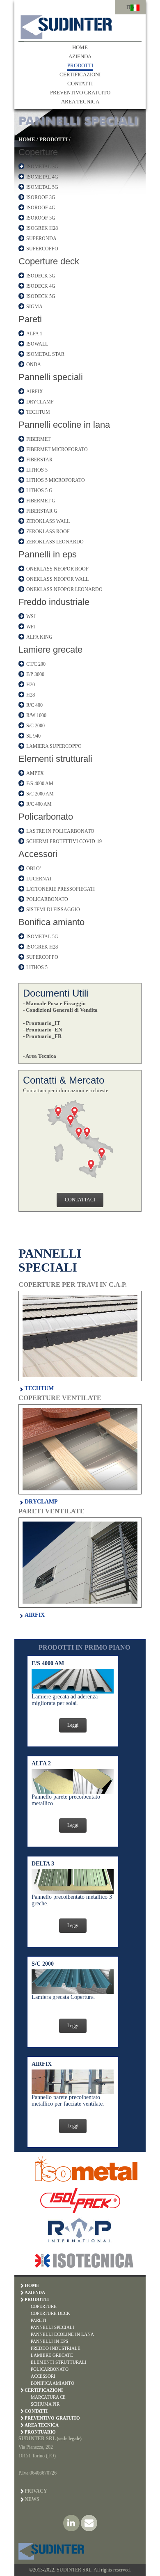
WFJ (31, 627)
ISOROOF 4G (41, 208)
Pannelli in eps (48, 554)
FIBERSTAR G (42, 511)
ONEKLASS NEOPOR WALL (57, 579)
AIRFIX (35, 392)
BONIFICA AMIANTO (53, 2383)
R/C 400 (34, 705)
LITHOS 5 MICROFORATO (56, 480)
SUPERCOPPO (42, 249)
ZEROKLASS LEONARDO (55, 542)
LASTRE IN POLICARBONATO (60, 831)
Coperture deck (49, 261)
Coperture (38, 152)
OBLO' (33, 869)
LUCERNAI (39, 879)
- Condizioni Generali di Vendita (60, 1010)
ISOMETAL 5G (42, 187)
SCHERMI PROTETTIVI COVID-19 (64, 841)
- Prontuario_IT (42, 1023)
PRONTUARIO (40, 2432)
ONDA (34, 364)
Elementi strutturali (55, 759)
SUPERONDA (41, 238)
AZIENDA (80, 56)
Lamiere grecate (50, 650)
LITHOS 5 (37, 470)
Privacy (36, 2491)
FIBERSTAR (39, 460)
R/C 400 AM (39, 804)
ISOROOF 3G (41, 197)
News (32, 2499)
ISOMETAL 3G (42, 167)
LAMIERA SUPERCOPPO (54, 746)
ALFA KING (39, 637)
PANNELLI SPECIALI (53, 2327)
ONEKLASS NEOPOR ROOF (57, 569)
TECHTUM (38, 412)
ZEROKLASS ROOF (48, 532)
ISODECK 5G (41, 296)
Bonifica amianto (51, 922)
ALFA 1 (34, 334)
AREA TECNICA (80, 102)
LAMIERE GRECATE (52, 2355)
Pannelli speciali (51, 377)
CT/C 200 (36, 664)
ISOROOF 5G (41, 218)
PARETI (39, 2320)
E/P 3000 (35, 674)
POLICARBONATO (47, 899)
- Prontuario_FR (42, 1036)
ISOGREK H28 (42, 228)
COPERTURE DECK (50, 2313)
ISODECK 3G (41, 276)
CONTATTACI (80, 1200)
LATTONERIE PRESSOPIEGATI (61, 889)
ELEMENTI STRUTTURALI (59, 2362)
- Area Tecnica (40, 1056)
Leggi (73, 1725)
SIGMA (34, 307)
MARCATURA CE (48, 2397)
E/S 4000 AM (40, 784)
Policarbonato (46, 817)
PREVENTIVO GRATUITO (80, 93)
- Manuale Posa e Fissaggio (54, 1003)
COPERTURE (44, 2306)
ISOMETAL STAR (45, 354)
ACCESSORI (43, 2376)
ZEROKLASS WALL (48, 521)
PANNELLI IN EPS (49, 2341)
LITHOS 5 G (39, 490)
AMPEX (35, 773)
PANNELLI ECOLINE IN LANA (62, 2334)
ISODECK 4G (41, 286)
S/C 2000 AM (40, 794)
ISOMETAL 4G (42, 177)
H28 (31, 695)
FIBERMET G (41, 501)
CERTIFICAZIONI (80, 74)
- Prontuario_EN (42, 1030)
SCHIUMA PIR (45, 2404)
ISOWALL (37, 344)
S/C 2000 (35, 726)
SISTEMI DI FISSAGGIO (53, 910)
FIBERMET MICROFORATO (57, 449)
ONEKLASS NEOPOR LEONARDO (64, 589)
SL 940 (33, 736)
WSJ (31, 616)
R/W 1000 (36, 715)
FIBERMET (38, 439)
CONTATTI (80, 84)
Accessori (38, 854)
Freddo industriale (54, 602)
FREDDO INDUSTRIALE (56, 2348)
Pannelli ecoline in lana (64, 425)
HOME (80, 47)
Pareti (30, 319)
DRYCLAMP (40, 402)
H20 (31, 685)
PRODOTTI (80, 65)
